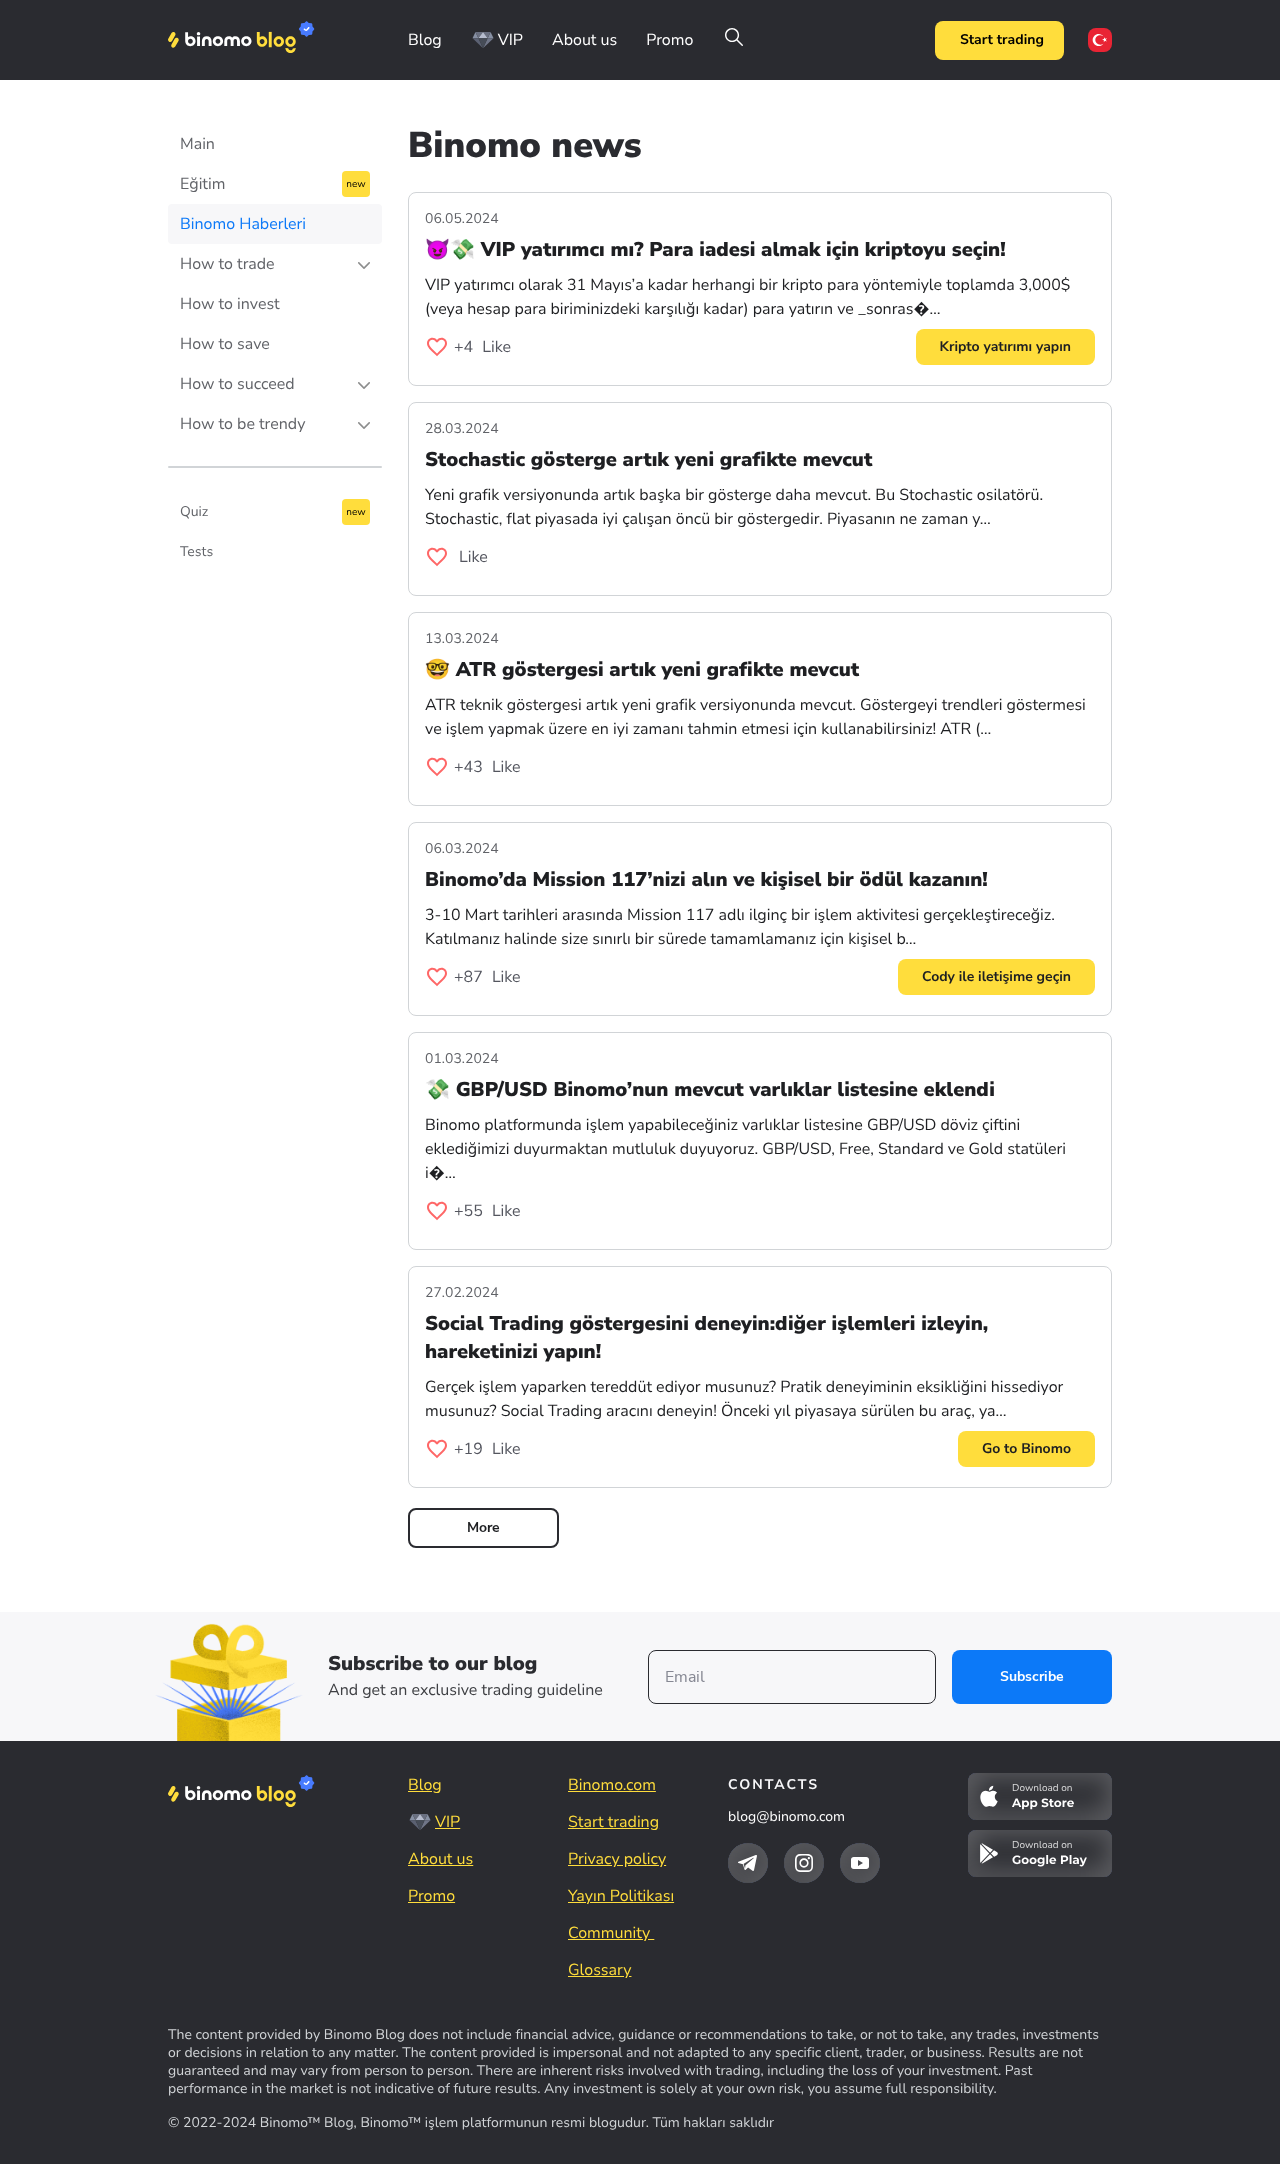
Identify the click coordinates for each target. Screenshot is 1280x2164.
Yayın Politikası (621, 1896)
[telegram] (748, 1863)
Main (197, 144)
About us (584, 40)
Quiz (194, 511)
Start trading (1002, 39)
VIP (510, 40)
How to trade (227, 264)
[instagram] (804, 1863)
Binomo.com (612, 1785)
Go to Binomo (1026, 1448)
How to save (225, 344)
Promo (669, 40)
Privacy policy (617, 1859)
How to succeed (237, 384)
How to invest (230, 304)
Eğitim (202, 184)
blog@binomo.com (786, 1816)
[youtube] (860, 1863)
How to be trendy (242, 424)
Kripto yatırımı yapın (1005, 346)
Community (611, 1933)
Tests (196, 551)
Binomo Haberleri (243, 224)
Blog (425, 40)
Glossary (599, 1970)
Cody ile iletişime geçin (996, 976)
